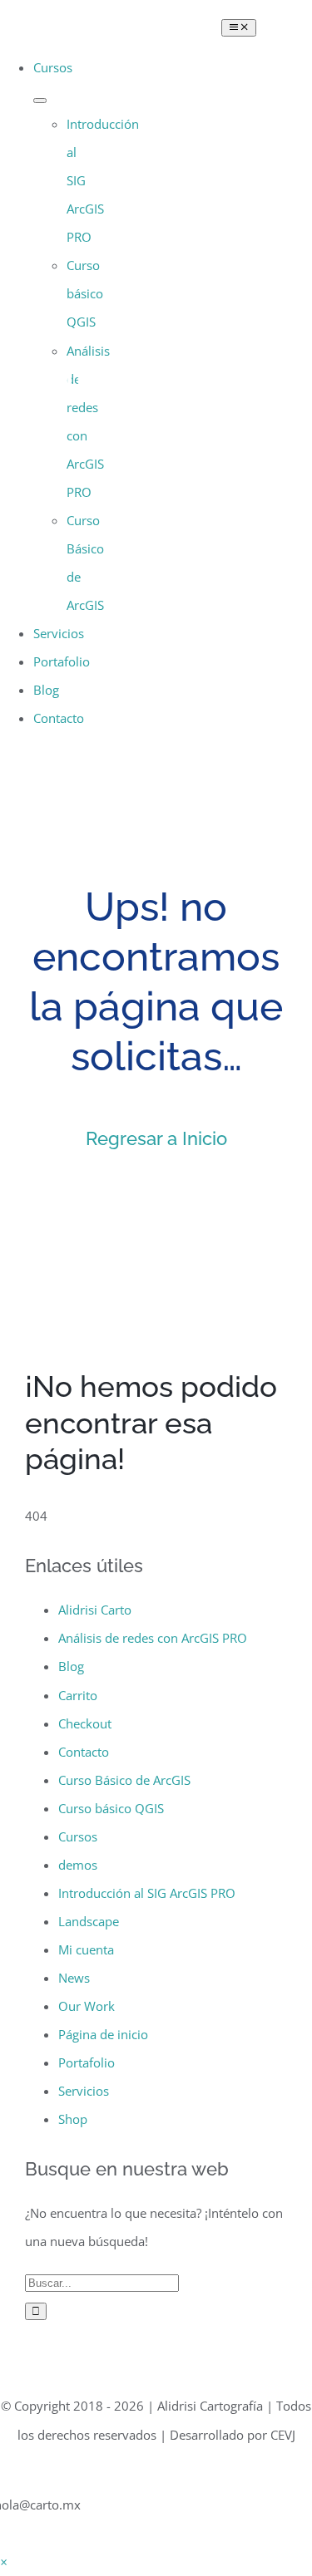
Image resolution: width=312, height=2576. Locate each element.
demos (78, 1865)
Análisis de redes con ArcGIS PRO (153, 1638)
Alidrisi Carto (95, 1610)
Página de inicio (103, 2034)
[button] (4, 2562)
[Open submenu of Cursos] (40, 101)
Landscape (89, 1921)
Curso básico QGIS (111, 1808)
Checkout (85, 1723)
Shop (73, 2119)
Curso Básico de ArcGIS (124, 1780)
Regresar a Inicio (156, 1138)
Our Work (87, 2006)
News (74, 1978)
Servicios (84, 2091)
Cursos (78, 1836)
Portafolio (87, 2062)
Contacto (84, 1752)
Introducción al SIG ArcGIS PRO (147, 1893)
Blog (71, 1666)
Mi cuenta (86, 1949)
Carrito (78, 1695)
